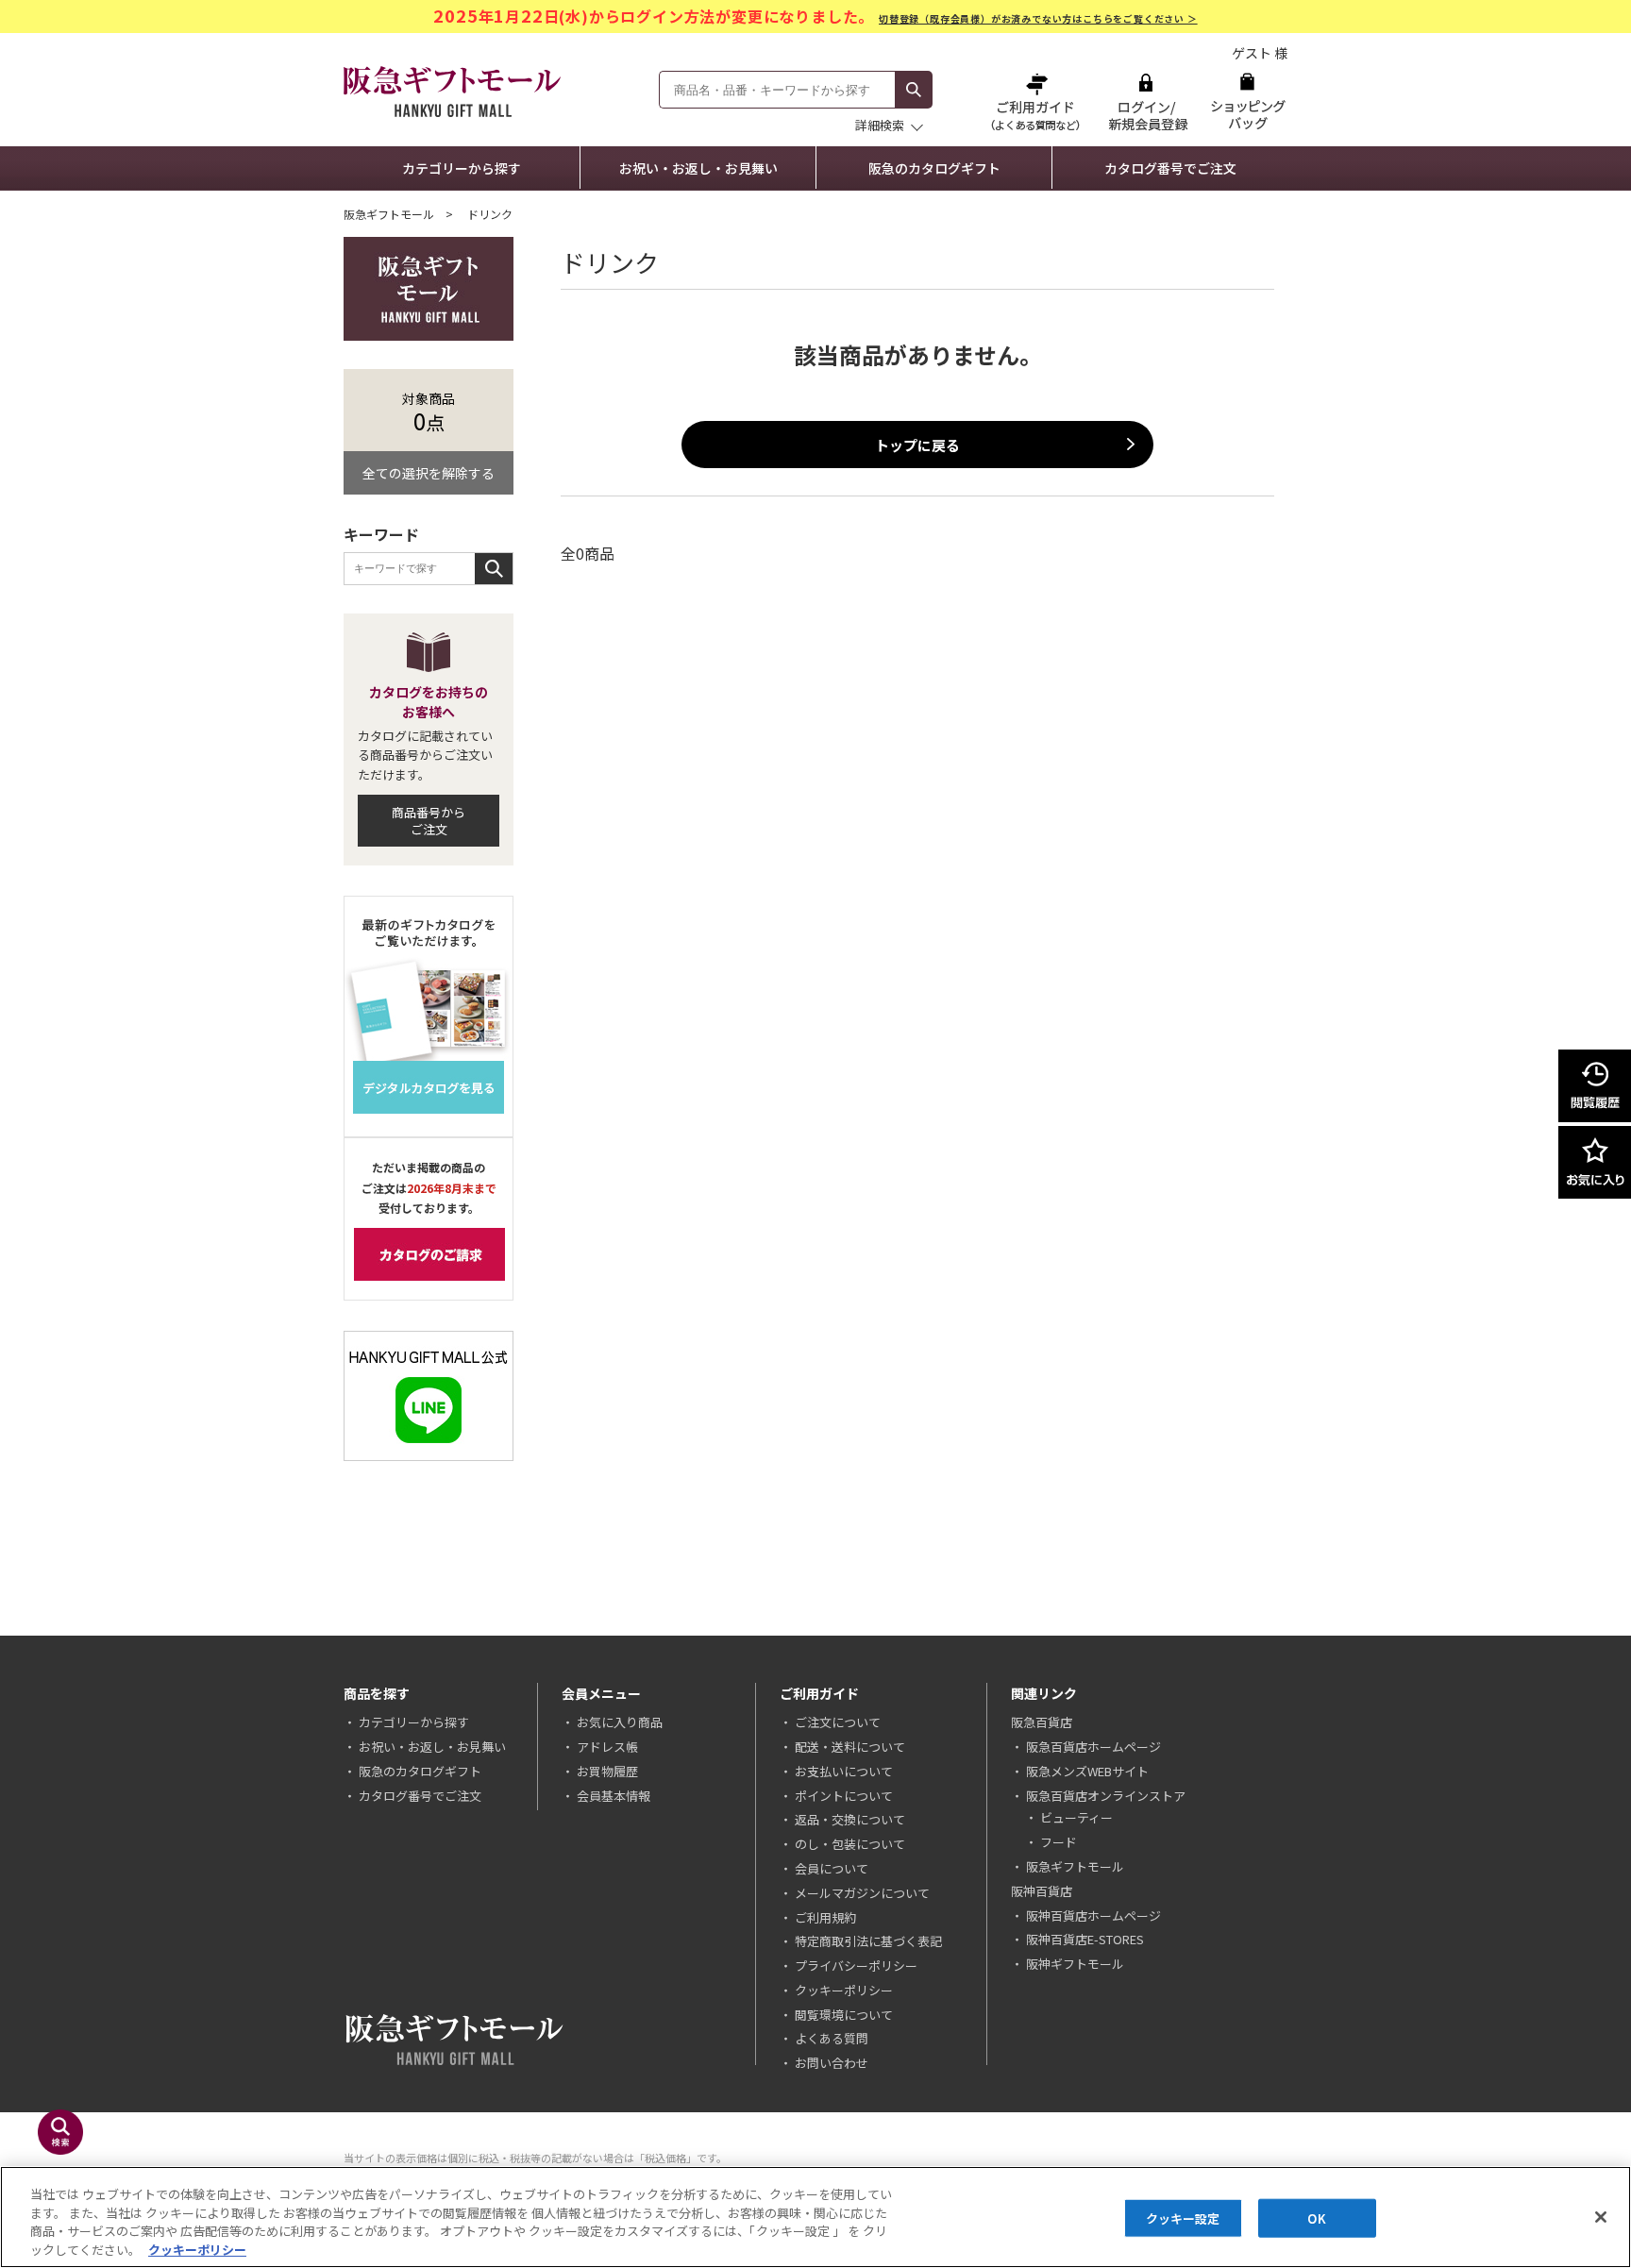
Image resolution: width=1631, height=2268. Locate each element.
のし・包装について (850, 1844)
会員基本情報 (614, 1796)
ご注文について (838, 1722)
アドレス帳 (607, 1747)
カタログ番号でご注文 (1170, 168)
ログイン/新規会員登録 (1146, 101)
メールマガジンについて (862, 1893)
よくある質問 (832, 2038)
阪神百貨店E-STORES (1085, 1939)
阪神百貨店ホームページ (1093, 1915)
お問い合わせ (832, 2063)
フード (1059, 1842)
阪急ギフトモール (389, 214)
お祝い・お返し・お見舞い (698, 168)
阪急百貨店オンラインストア (1106, 1796)
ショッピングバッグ (1247, 101)
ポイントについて (844, 1796)
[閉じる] (1601, 2217)
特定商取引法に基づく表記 (868, 1941)
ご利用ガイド (1037, 101)
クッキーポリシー (844, 1990)
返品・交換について (850, 1819)
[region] (815, 2217)
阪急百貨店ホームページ (1093, 1747)
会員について (832, 1868)
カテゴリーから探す (462, 168)
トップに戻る (917, 445)
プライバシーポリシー (856, 1966)
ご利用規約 (825, 1917)
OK (1316, 2218)
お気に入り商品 (620, 1722)
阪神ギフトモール (1075, 1964)
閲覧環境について (844, 2015)
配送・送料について (850, 1747)
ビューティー (1076, 1817)
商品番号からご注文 (429, 821)
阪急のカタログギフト (934, 168)
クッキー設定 (1183, 2218)
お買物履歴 (607, 1771)
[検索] (914, 90)
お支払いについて (844, 1771)
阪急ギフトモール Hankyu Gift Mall (452, 92)
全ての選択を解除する (429, 473)
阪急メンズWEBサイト (1087, 1771)
